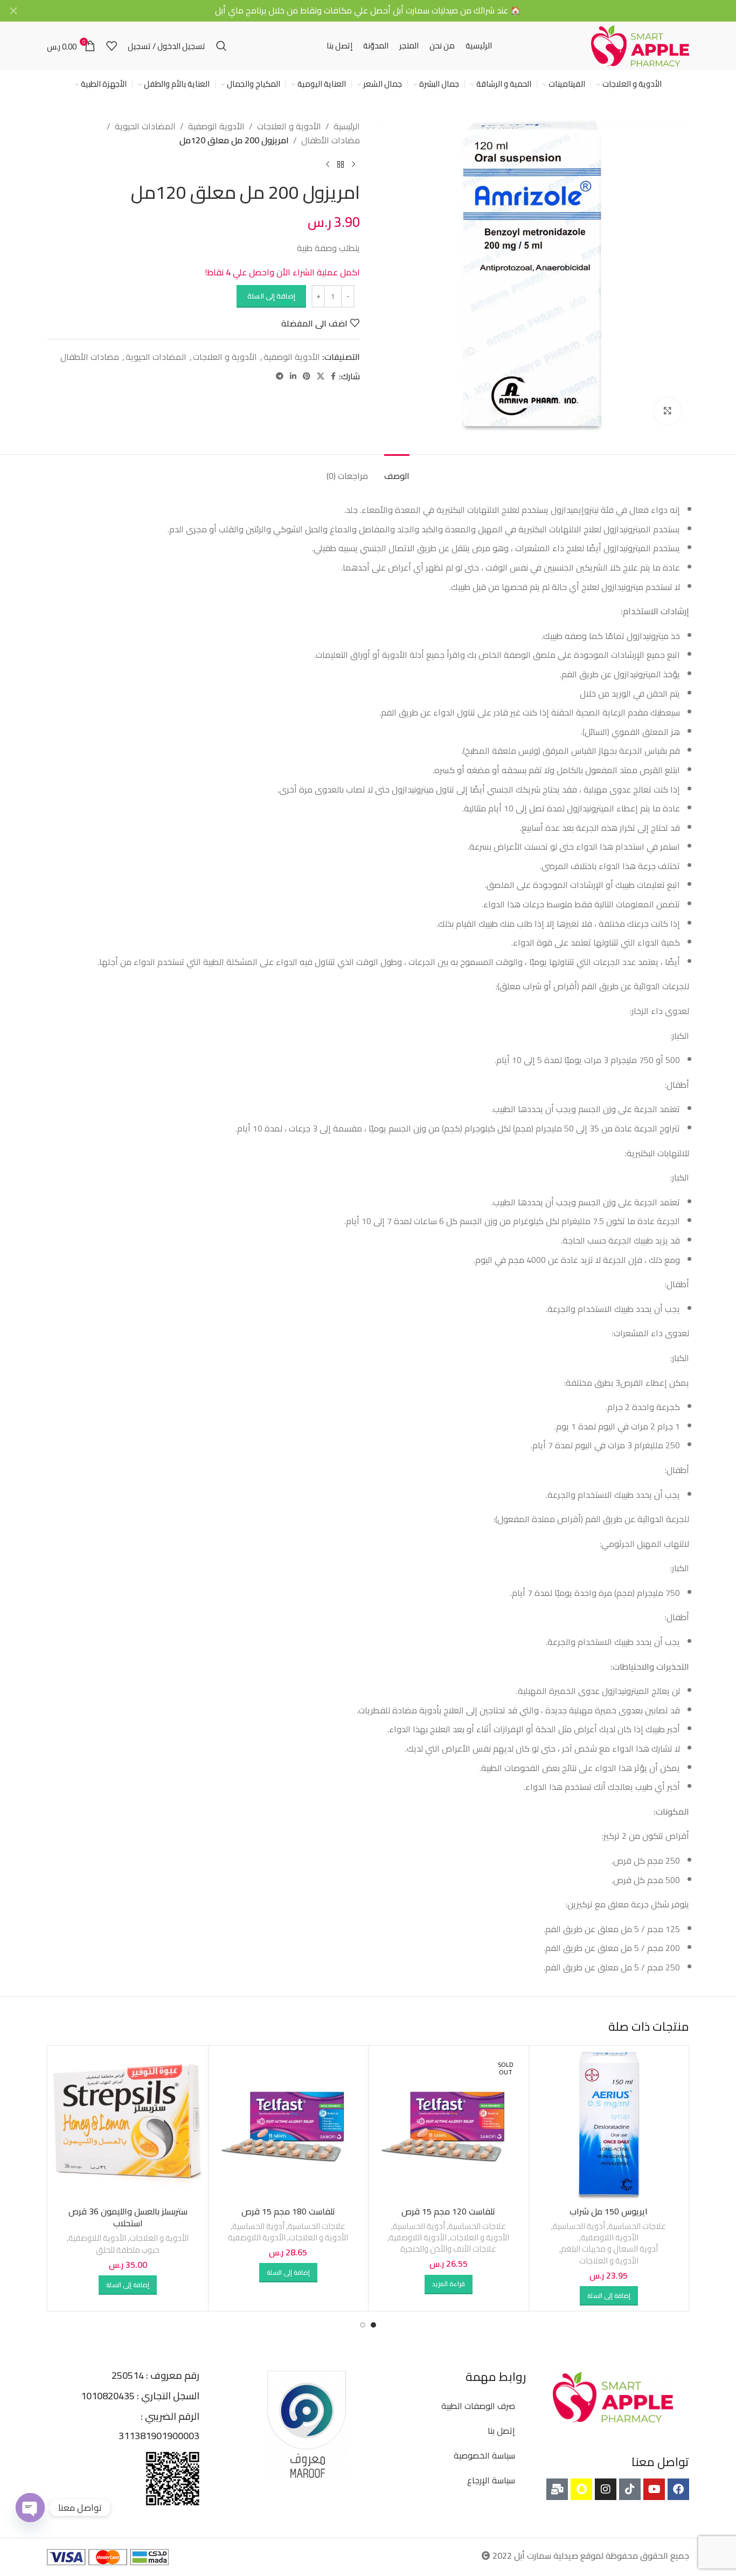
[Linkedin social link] (293, 376)
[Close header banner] (13, 11)
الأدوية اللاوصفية (610, 2237)
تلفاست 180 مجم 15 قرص (288, 2211)
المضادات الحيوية (145, 127)
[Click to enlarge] (668, 411)
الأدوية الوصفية (216, 127)
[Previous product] (353, 164)
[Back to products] (341, 164)
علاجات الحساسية (637, 2226)
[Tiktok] (630, 2489)
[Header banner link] (384, 11)
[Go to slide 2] (363, 2325)
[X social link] (321, 376)
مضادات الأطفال (331, 141)
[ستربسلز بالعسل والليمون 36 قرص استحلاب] (128, 2126)
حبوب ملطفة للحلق (128, 2250)
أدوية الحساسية (579, 2226)
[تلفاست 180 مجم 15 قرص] (289, 2126)
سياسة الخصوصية (484, 2455)
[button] (609, 2296)
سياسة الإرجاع (491, 2480)
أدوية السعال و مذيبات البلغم (609, 2249)
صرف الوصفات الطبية (478, 2406)
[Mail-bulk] (557, 2489)
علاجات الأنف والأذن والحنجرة (448, 2249)
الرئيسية (347, 127)
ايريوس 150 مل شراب (609, 2211)
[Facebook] (678, 2489)
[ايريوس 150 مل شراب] (609, 2126)
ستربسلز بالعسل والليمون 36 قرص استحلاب (128, 2217)
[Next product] (328, 164)
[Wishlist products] (112, 46)
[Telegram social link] (280, 376)
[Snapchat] (581, 2489)
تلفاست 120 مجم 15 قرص (448, 2211)
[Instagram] (606, 2489)
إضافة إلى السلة (271, 296)
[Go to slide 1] (373, 2325)
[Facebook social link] (333, 376)
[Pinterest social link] (307, 376)
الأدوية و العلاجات (289, 127)
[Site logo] (640, 45)
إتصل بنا (501, 2431)
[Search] (221, 46)
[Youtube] (654, 2489)
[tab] (397, 471)
